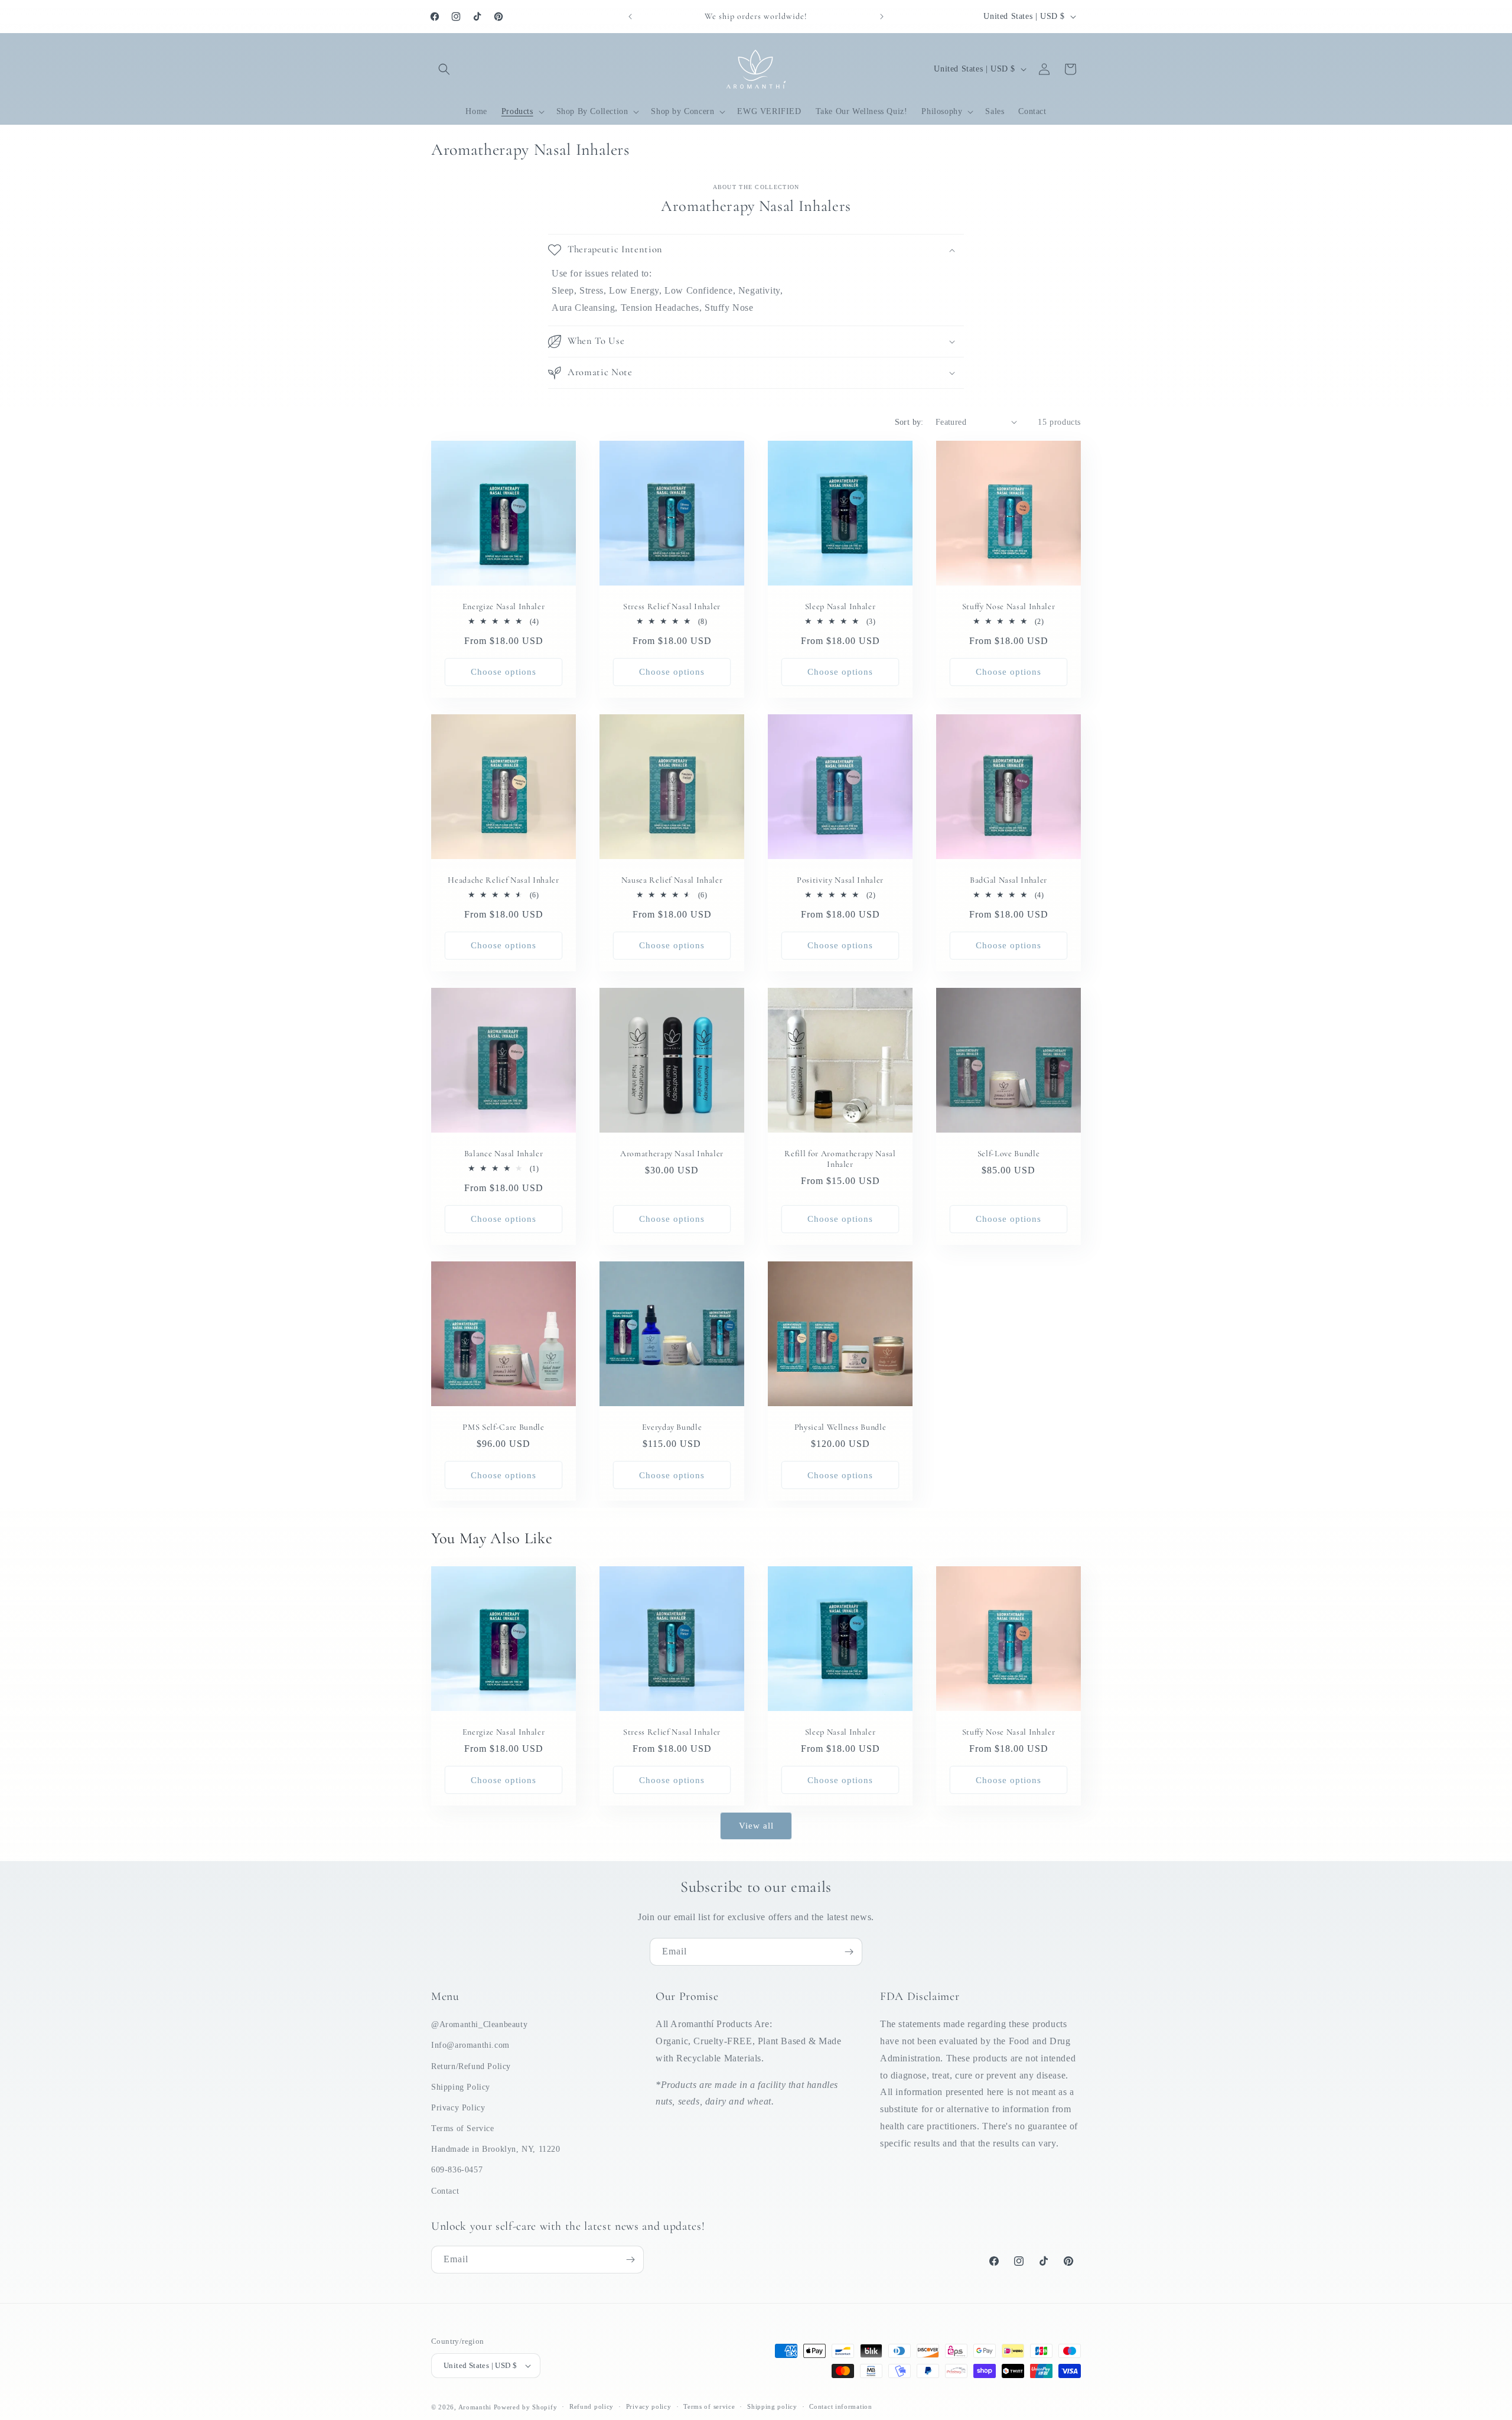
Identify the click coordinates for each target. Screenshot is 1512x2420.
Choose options (504, 672)
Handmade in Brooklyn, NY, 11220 (496, 2149)
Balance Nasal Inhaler (504, 1154)
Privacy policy (649, 2406)
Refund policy (592, 2406)
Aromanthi (475, 2407)
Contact (445, 2191)
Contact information (840, 2406)
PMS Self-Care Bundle (503, 1427)
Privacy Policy (458, 2108)
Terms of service (709, 2406)
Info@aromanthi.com (470, 2045)
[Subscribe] (849, 1952)
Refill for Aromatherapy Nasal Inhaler (840, 1159)
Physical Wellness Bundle (840, 1427)
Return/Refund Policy (471, 2066)
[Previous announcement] (630, 17)
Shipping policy (772, 2406)
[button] (444, 69)
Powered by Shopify (526, 2407)
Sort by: (909, 422)
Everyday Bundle (672, 1427)
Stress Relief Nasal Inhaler (672, 606)
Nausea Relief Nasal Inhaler (672, 880)
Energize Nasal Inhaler (504, 606)
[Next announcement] (882, 17)
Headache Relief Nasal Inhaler (503, 880)
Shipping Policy (461, 2087)
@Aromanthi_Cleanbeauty (479, 2024)
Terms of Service (463, 2128)
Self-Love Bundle (1009, 1154)
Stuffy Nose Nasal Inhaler (1009, 606)
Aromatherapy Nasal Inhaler (672, 1154)
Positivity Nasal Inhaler (840, 880)
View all (756, 1826)
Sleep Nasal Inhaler (840, 606)
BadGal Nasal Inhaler (1008, 880)
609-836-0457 (457, 2170)
